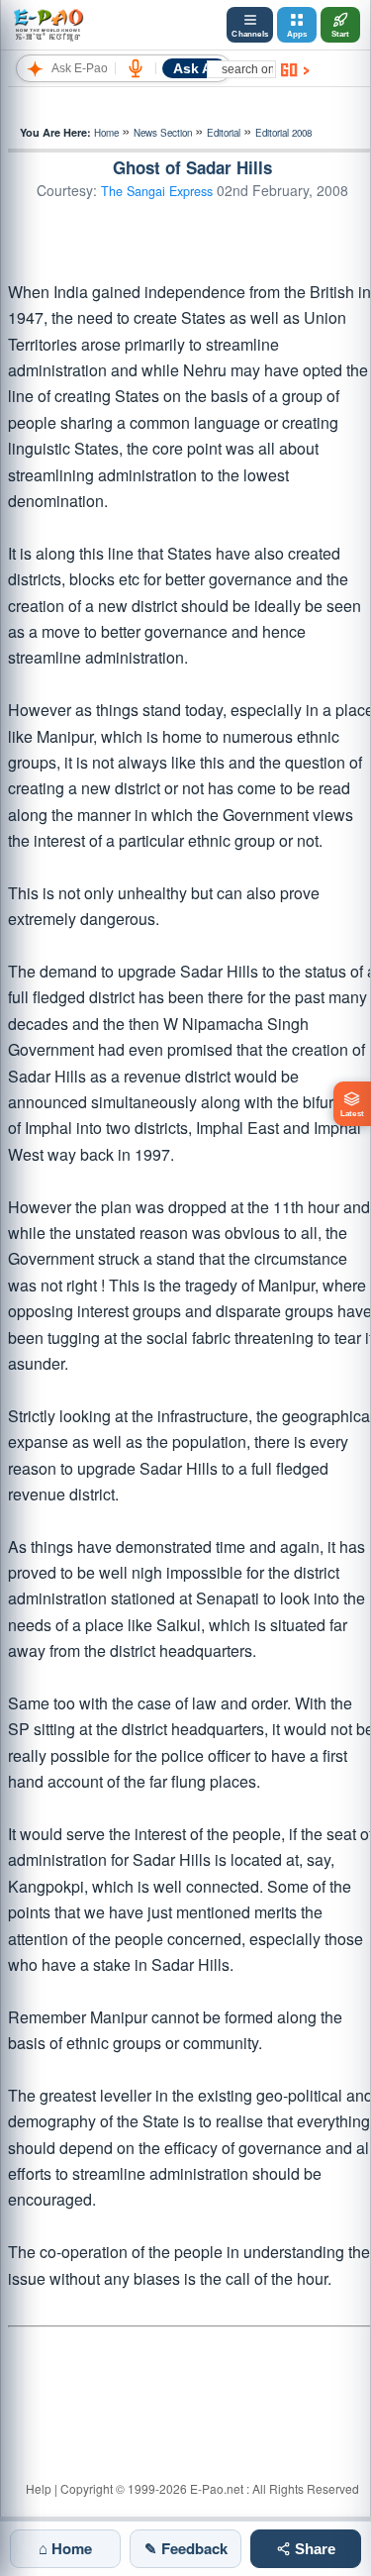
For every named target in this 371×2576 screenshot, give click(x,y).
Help (39, 2488)
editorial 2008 (283, 133)
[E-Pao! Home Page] (48, 25)
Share (313, 2549)
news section (163, 133)
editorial (224, 133)
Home (106, 133)
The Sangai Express (157, 191)
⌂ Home (65, 2548)
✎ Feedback (186, 2548)
